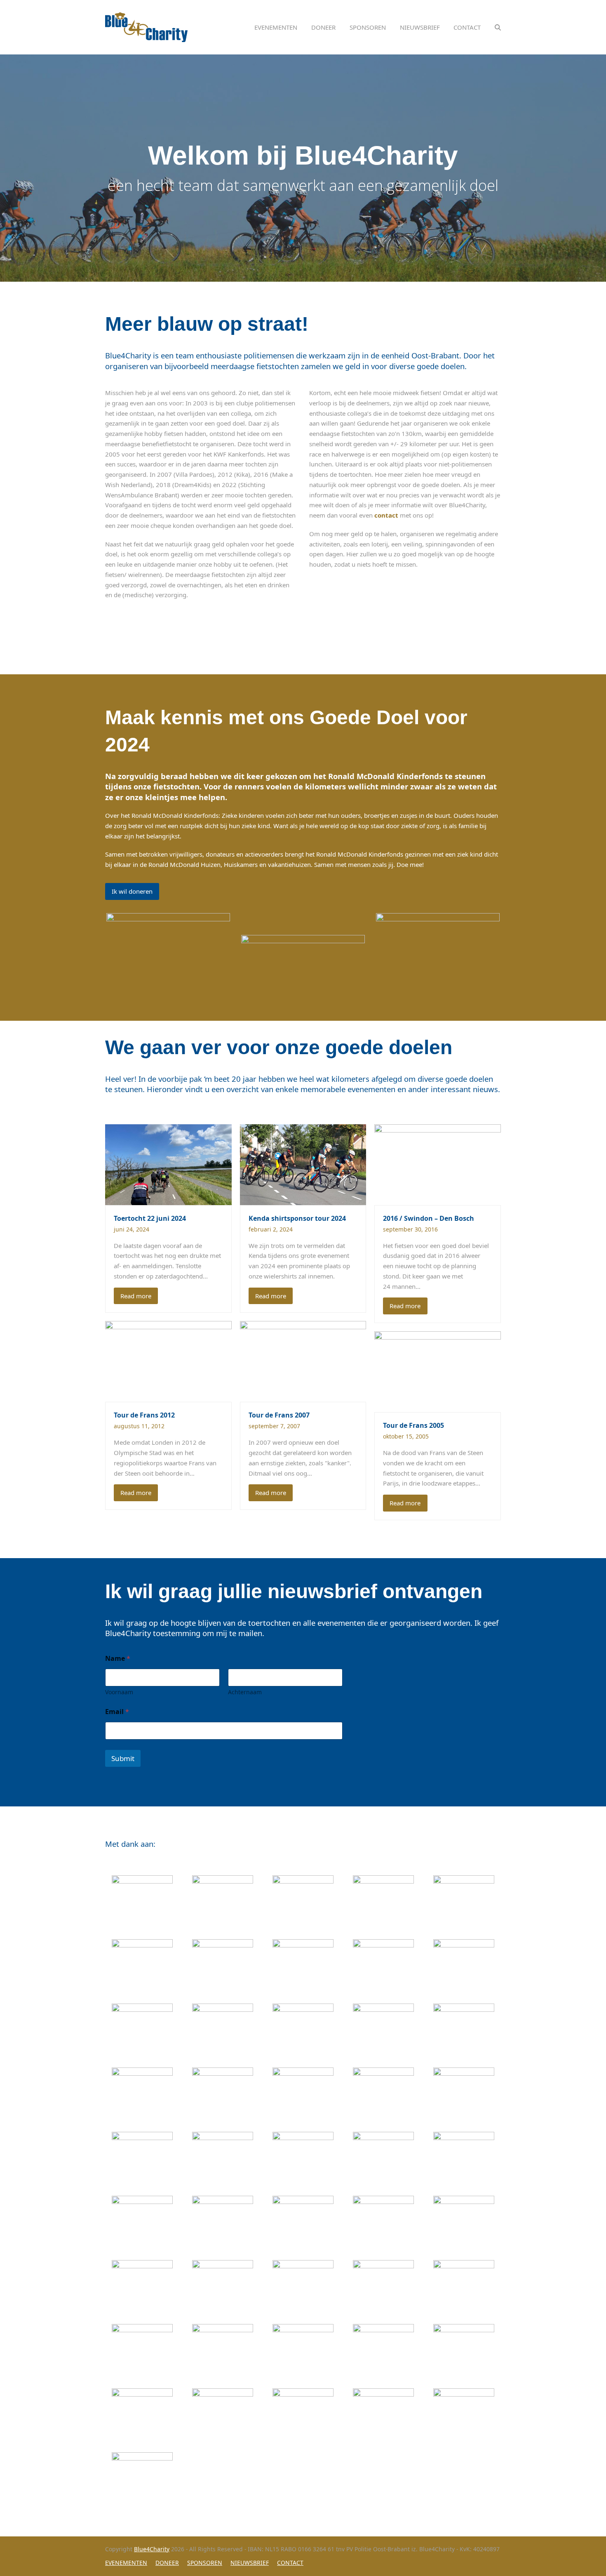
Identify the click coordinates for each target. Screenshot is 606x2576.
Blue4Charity (152, 2549)
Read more (136, 1296)
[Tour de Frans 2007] (303, 1361)
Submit (123, 1758)
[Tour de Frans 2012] (168, 1361)
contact (386, 515)
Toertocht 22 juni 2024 (150, 1218)
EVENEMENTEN (126, 2563)
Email (117, 1712)
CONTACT (290, 2563)
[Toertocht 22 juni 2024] (168, 1164)
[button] (498, 27)
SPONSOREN (205, 2563)
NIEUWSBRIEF (250, 2563)
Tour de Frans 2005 (413, 1425)
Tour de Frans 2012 (144, 1415)
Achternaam (245, 1692)
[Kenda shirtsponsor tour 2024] (303, 1164)
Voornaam (119, 1692)
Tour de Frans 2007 (279, 1415)
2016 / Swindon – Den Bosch (429, 1218)
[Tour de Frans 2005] (438, 1371)
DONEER (167, 2563)
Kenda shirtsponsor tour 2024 (297, 1218)
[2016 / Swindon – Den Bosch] (438, 1164)
